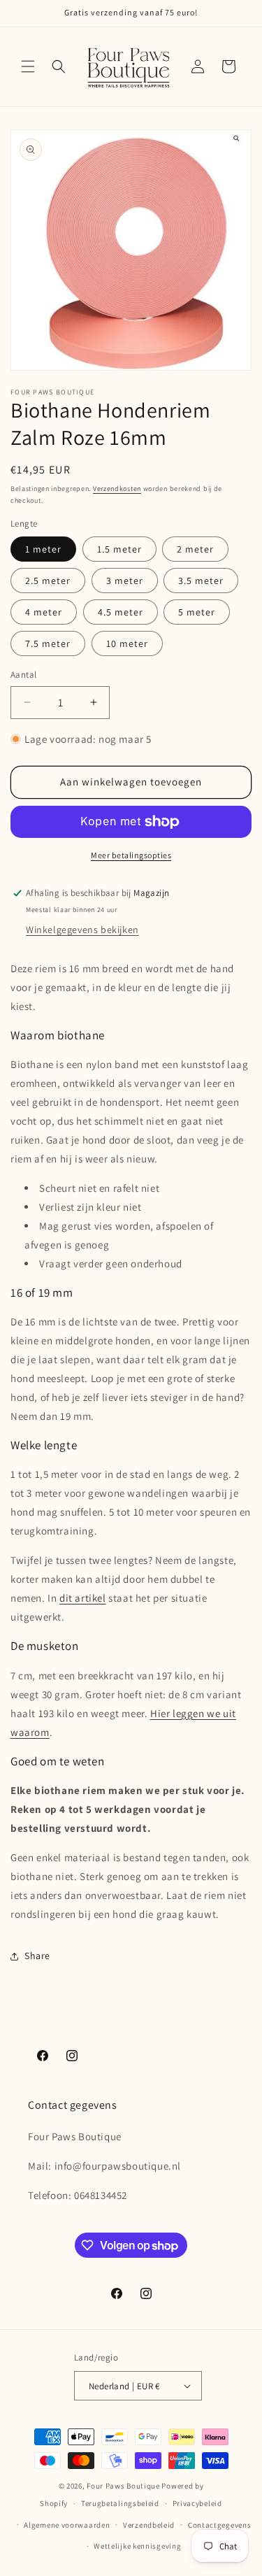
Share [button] (37, 1956)
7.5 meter (48, 643)
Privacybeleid (197, 2503)
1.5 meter (119, 549)
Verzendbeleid (149, 2525)
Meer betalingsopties (131, 855)
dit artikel (83, 1598)
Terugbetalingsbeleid (120, 2503)
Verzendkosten (117, 489)
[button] (28, 66)
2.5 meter (48, 581)
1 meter (43, 549)
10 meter (127, 643)
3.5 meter (201, 581)
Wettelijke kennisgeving (137, 2546)
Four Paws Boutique (123, 2486)
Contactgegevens (220, 2525)
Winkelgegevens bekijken (82, 930)
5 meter (197, 612)
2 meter (195, 549)
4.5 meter (121, 612)
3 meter (125, 581)
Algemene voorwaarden (67, 2525)
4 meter (44, 612)
